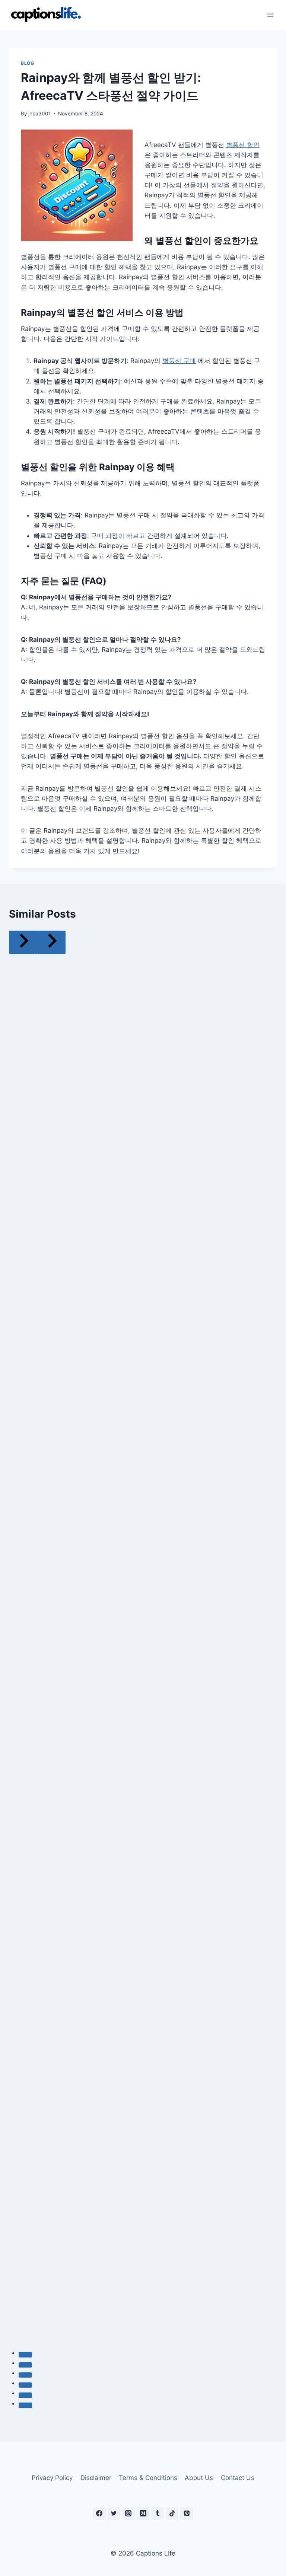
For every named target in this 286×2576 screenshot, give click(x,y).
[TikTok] (172, 2513)
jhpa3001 (39, 114)
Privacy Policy (52, 2478)
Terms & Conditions (148, 2478)
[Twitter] (114, 2513)
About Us (199, 2478)
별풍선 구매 (179, 361)
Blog (27, 63)
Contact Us (238, 2478)
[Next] (51, 942)
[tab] (25, 2355)
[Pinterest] (187, 2513)
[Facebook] (99, 2513)
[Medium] (143, 2513)
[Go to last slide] (23, 942)
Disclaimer (96, 2478)
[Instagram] (128, 2513)
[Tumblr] (158, 2513)
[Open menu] (270, 15)
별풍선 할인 (243, 145)
